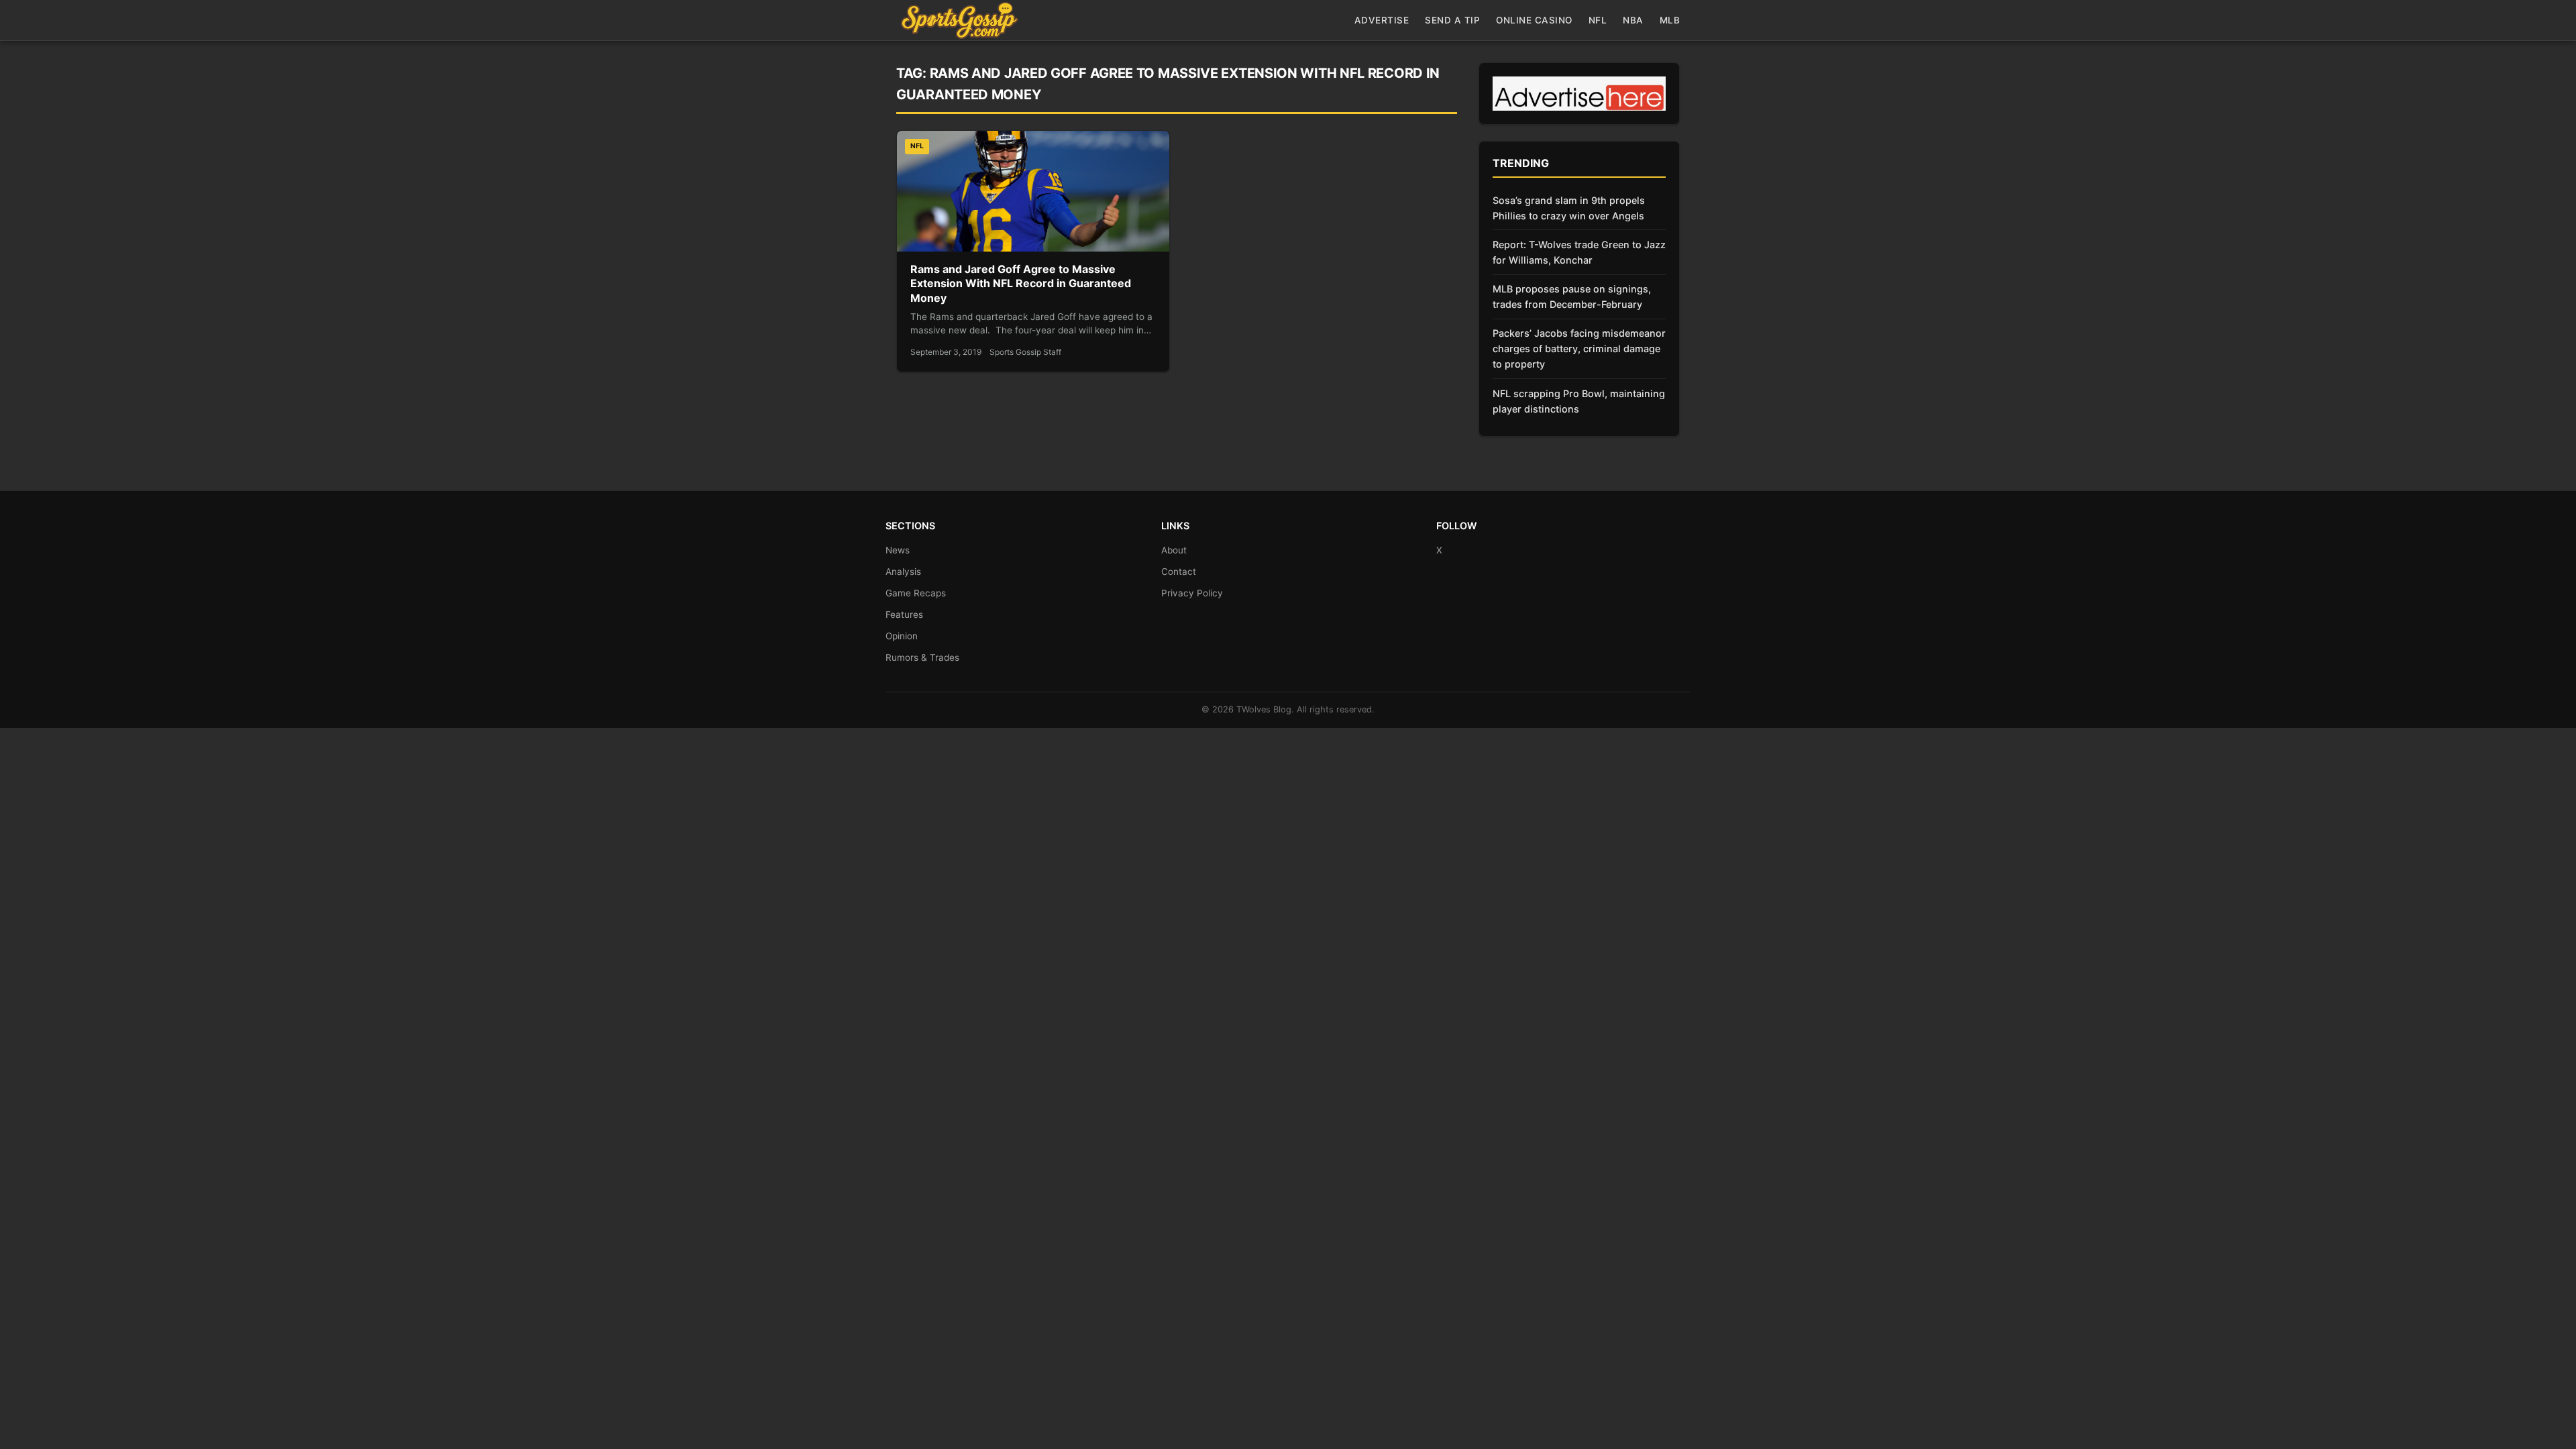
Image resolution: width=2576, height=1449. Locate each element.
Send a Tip (1452, 20)
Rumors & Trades (922, 657)
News (898, 550)
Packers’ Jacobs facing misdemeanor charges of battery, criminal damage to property (1579, 348)
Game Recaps (916, 593)
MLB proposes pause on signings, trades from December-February (1572, 297)
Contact (1179, 572)
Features (904, 614)
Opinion (902, 636)
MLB (1670, 20)
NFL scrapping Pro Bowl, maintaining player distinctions (1579, 401)
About (1174, 550)
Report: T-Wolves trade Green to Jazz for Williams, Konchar (1579, 252)
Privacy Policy (1192, 593)
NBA (1633, 20)
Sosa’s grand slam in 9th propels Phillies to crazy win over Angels (1569, 208)
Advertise (1382, 20)
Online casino (1534, 20)
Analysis (903, 572)
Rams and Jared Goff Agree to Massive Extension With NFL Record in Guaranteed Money (1021, 283)
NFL (1598, 20)
